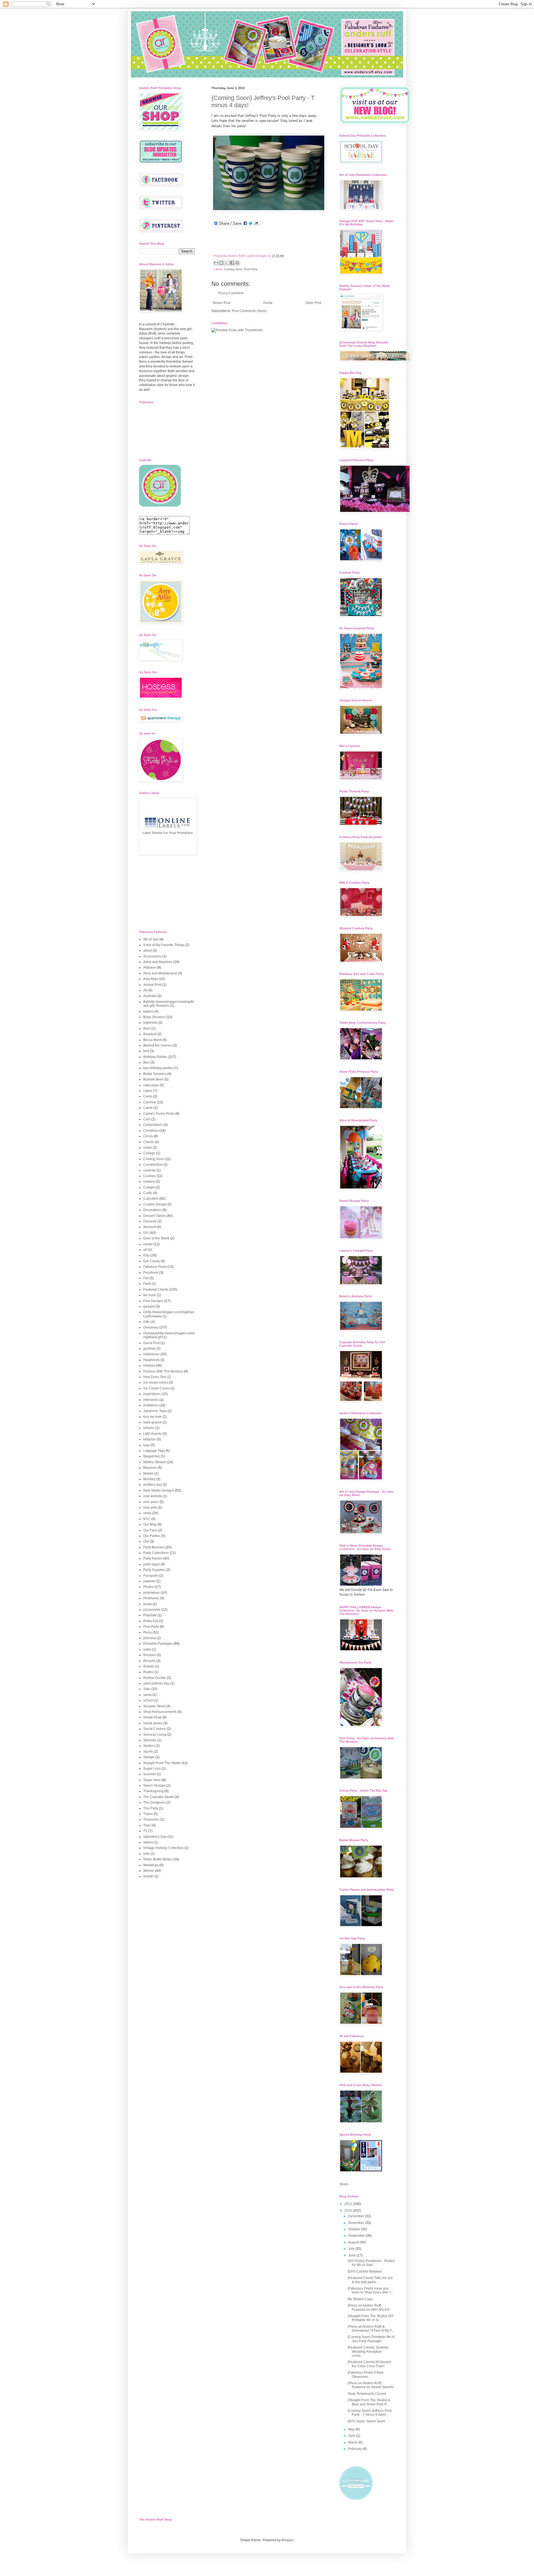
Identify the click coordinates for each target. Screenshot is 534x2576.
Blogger (287, 2540)
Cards (148, 1096)
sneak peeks (153, 1723)
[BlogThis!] (221, 263)
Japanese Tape (155, 1411)
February (355, 2449)
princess (150, 1638)
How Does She (155, 1377)
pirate (148, 1604)
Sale (147, 1689)
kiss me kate (153, 1417)
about (148, 951)
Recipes (149, 1655)
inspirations (152, 1394)
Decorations (152, 1210)
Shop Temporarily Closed (367, 2394)
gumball (149, 1349)
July (352, 2249)
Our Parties (152, 1536)
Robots (149, 1666)
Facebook (151, 1273)
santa (147, 1695)
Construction (153, 1165)
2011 (349, 2204)
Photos (149, 1587)
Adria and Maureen (158, 962)
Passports (151, 1576)
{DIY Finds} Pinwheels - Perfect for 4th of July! (371, 2263)
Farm (147, 1284)
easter (148, 1244)
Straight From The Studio (162, 1763)
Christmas (151, 1131)
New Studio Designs (159, 1490)
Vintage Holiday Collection (163, 1848)
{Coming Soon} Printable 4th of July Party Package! (371, 2339)
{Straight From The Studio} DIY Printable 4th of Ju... (371, 2318)
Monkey (149, 1479)
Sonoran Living (155, 1735)
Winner (149, 1871)
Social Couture (154, 1729)
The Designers (154, 1803)
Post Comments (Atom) (249, 311)
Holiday (149, 1366)
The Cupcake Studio (159, 1797)
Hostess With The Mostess (163, 1371)
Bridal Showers (155, 1074)
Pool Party (251, 269)
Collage (149, 1153)
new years (151, 1502)
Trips (147, 1825)
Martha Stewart (155, 1462)
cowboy (149, 1182)
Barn (147, 1028)
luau (147, 1445)
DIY (146, 1233)
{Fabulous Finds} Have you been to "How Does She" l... (370, 2290)
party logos (152, 1564)
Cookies (149, 1176)
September (357, 2236)
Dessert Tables (154, 1216)
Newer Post (222, 303)
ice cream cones (156, 1382)
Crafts (148, 1193)
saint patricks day (156, 1683)
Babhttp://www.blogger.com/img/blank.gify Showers (169, 1004)
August (354, 2242)
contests (149, 1170)
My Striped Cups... (361, 2299)
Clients (149, 1142)
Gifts (147, 1322)
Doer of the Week (156, 1238)
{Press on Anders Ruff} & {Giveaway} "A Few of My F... (371, 2329)
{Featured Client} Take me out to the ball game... (370, 2280)
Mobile (148, 1474)
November (357, 2223)
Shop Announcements (160, 1712)
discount (150, 1227)
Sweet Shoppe (154, 1786)
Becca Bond (152, 1040)
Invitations (151, 1405)
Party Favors (153, 1558)
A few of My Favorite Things (164, 945)
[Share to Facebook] (232, 263)
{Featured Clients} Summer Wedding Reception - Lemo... (368, 2352)
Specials (150, 1740)
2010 (349, 2211)
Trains (148, 1814)
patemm (149, 1581)
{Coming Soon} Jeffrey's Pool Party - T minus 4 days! (370, 2413)
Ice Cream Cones (156, 1388)
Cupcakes (151, 1199)
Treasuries (151, 1819)
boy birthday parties (158, 1068)
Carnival (150, 1102)
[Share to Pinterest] (237, 263)
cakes (148, 1091)
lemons (149, 1428)
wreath (148, 1876)
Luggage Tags (154, 1451)
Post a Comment (231, 293)
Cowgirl (149, 1187)
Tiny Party (151, 1808)
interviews (151, 1400)
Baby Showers (154, 1017)
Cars (147, 1119)
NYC (147, 1519)
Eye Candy (152, 1261)
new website (153, 1496)
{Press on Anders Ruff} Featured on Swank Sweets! (371, 2385)
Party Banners (154, 1547)
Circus (148, 1136)
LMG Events (152, 1434)
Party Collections (156, 1553)
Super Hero (152, 1780)
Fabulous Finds (155, 1267)
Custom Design (155, 1204)
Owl (146, 1541)
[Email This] (216, 263)
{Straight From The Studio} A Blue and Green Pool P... (369, 2402)
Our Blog (150, 1524)
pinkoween (152, 1593)
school (148, 1700)
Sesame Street (154, 1706)
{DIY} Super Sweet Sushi (366, 2421)
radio (147, 1649)
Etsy (146, 1255)
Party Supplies (154, 1570)
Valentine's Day (155, 1837)
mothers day (153, 1485)
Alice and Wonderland (160, 973)
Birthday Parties (155, 1057)
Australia (150, 996)
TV (145, 1831)
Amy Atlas (151, 979)
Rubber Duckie (155, 1678)
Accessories (152, 956)
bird (146, 1051)
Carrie (148, 1108)
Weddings (151, 1865)
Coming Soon (233, 269)
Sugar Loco (152, 1769)
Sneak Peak (152, 1717)
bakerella (150, 1023)
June (352, 2255)
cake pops (151, 1085)
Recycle (149, 1661)
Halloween (151, 1354)
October (355, 2229)
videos (148, 1842)
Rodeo (148, 1672)
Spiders (149, 1746)
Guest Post (151, 1343)
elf (145, 1250)
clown (148, 1148)
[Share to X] (227, 263)
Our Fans (150, 1530)
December (357, 2216)
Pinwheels (151, 1598)
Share (344, 2184)
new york (150, 1507)
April (352, 2436)
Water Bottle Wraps (158, 1859)
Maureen (150, 1468)
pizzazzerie (152, 1610)
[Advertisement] (167, 893)
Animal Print (152, 985)
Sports (148, 1752)
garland (149, 1307)
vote (146, 1854)
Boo (146, 1062)
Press (148, 1632)
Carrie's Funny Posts (159, 1114)
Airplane (150, 967)
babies (148, 1011)
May (352, 2429)
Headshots (151, 1360)
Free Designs (153, 1301)
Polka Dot (151, 1621)
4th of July (151, 939)
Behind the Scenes (158, 1045)
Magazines (152, 1456)
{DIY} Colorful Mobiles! (365, 2272)
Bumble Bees (153, 1079)
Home (268, 303)
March (353, 2442)
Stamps (149, 1757)
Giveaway (151, 1327)
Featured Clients (156, 1290)
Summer (150, 1774)
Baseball (150, 1034)
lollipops (150, 1439)
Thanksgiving (153, 1791)
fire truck (150, 1295)
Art (145, 990)
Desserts (150, 1221)
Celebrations (153, 1125)
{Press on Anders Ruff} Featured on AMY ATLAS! (369, 2307)
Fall (146, 1278)
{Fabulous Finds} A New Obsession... (366, 2374)
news (147, 1513)
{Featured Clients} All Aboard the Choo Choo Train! (369, 2364)
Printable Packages (158, 1644)
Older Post (313, 303)
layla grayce (152, 1422)
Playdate (150, 1615)
